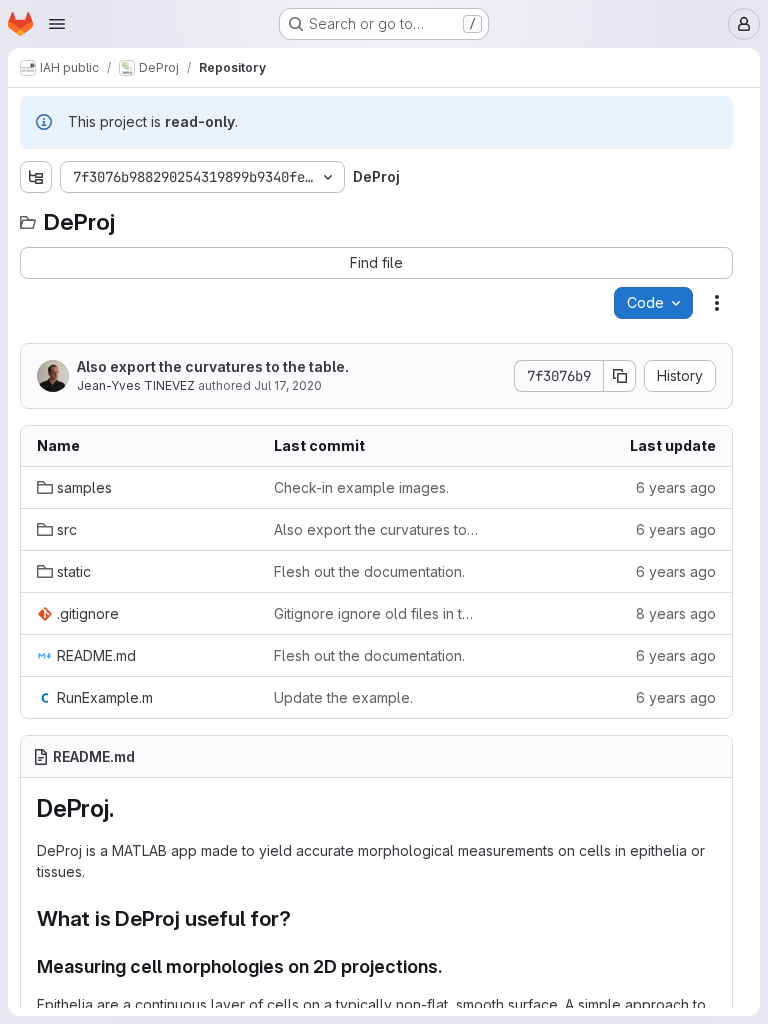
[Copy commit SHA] (620, 376)
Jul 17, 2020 (288, 385)
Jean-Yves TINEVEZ (136, 385)
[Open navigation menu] (57, 24)
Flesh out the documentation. (369, 571)
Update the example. (343, 697)
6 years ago (676, 487)
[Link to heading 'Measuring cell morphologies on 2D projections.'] (453, 966)
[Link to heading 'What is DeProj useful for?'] (302, 918)
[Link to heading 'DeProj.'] (126, 808)
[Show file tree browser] (36, 177)
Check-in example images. (361, 487)
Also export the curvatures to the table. (213, 366)
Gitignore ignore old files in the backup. (376, 613)
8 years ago (676, 613)
